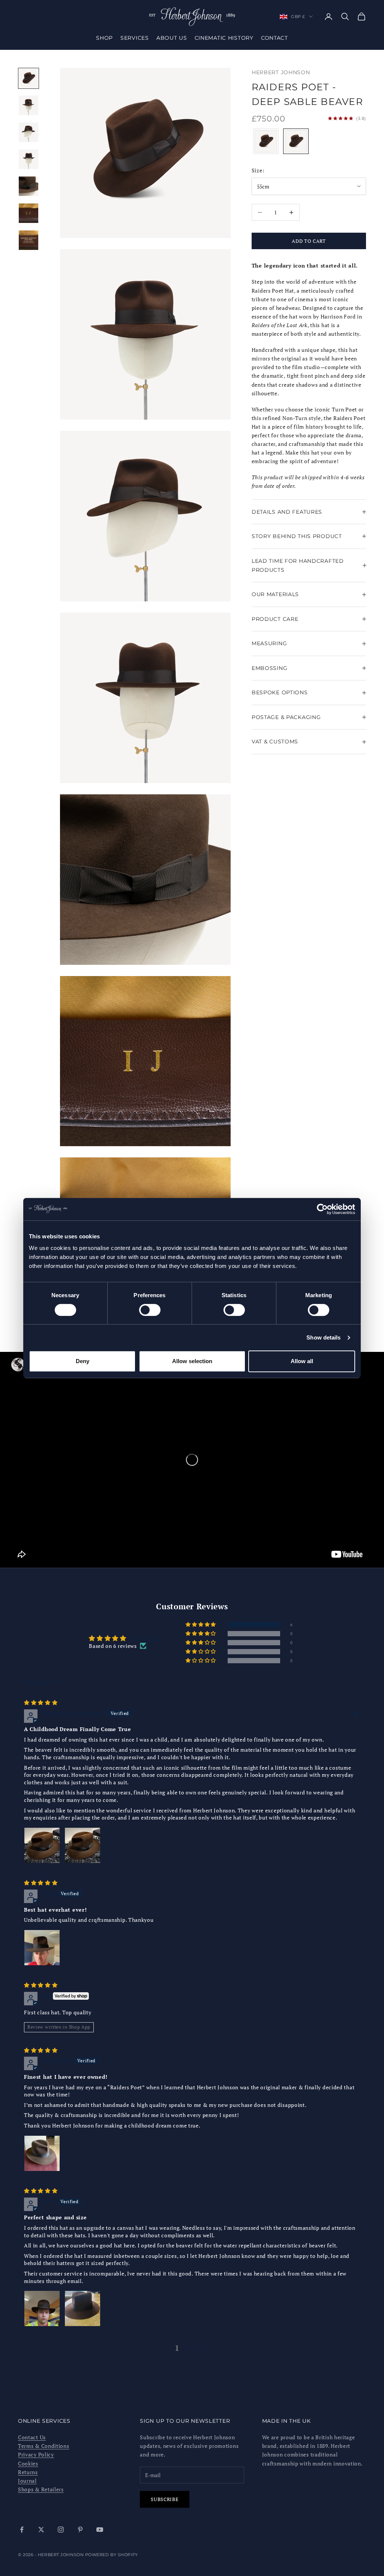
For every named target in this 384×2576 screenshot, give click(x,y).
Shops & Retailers (41, 2489)
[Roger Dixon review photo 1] (42, 2153)
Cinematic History (224, 38)
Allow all (302, 1361)
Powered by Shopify (112, 2555)
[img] (41, 1702)
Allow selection (192, 1361)
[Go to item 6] (28, 213)
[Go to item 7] (28, 240)
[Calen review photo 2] (82, 2308)
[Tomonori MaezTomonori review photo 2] (82, 1845)
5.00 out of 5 (145, 1638)
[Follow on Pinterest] (80, 2530)
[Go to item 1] (28, 78)
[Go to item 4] (28, 159)
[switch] (150, 1310)
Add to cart (309, 241)
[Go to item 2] (28, 105)
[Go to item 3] (28, 132)
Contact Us (32, 2437)
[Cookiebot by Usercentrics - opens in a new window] (322, 1209)
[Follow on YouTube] (100, 2530)
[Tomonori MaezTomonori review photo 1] (42, 1845)
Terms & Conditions (44, 2446)
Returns (28, 2472)
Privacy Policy (36, 2454)
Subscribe (165, 2499)
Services (135, 38)
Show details (323, 1337)
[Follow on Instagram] (61, 2530)
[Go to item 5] (28, 186)
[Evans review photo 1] (42, 1948)
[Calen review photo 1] (42, 2308)
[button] (201, 1625)
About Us (172, 38)
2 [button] (189, 2348)
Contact (274, 38)
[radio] (265, 141)
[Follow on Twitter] (41, 2530)
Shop (104, 38)
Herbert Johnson (281, 72)
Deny (82, 1361)
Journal (27, 2481)
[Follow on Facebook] (22, 2530)
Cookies (28, 2463)
